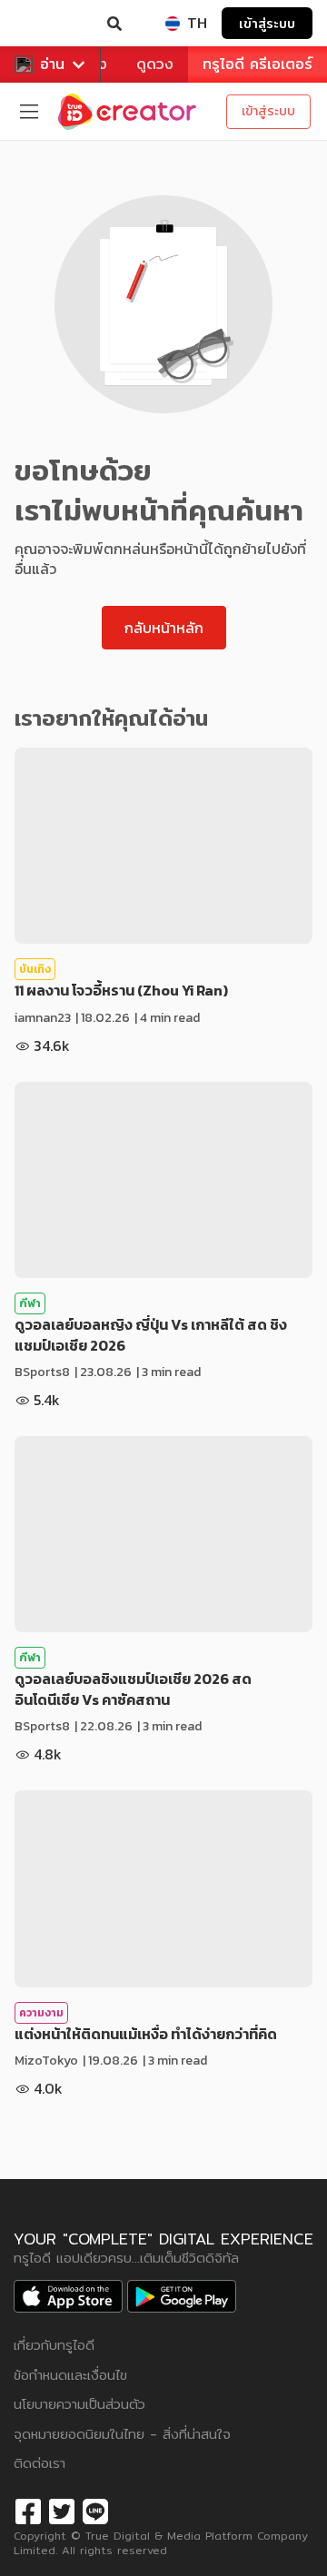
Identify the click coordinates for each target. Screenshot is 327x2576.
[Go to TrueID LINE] (95, 2509)
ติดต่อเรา (40, 2463)
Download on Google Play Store (182, 2296)
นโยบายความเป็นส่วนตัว (79, 2404)
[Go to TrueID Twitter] (62, 2509)
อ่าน (52, 64)
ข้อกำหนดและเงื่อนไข (70, 2375)
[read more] (163, 846)
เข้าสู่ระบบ (267, 23)
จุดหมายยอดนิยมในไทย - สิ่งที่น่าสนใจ (122, 2434)
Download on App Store (68, 2296)
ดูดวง (155, 64)
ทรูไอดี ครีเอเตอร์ (258, 64)
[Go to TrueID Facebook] (28, 2509)
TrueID (51, 24)
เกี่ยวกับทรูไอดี (54, 2345)
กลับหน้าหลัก (164, 628)
